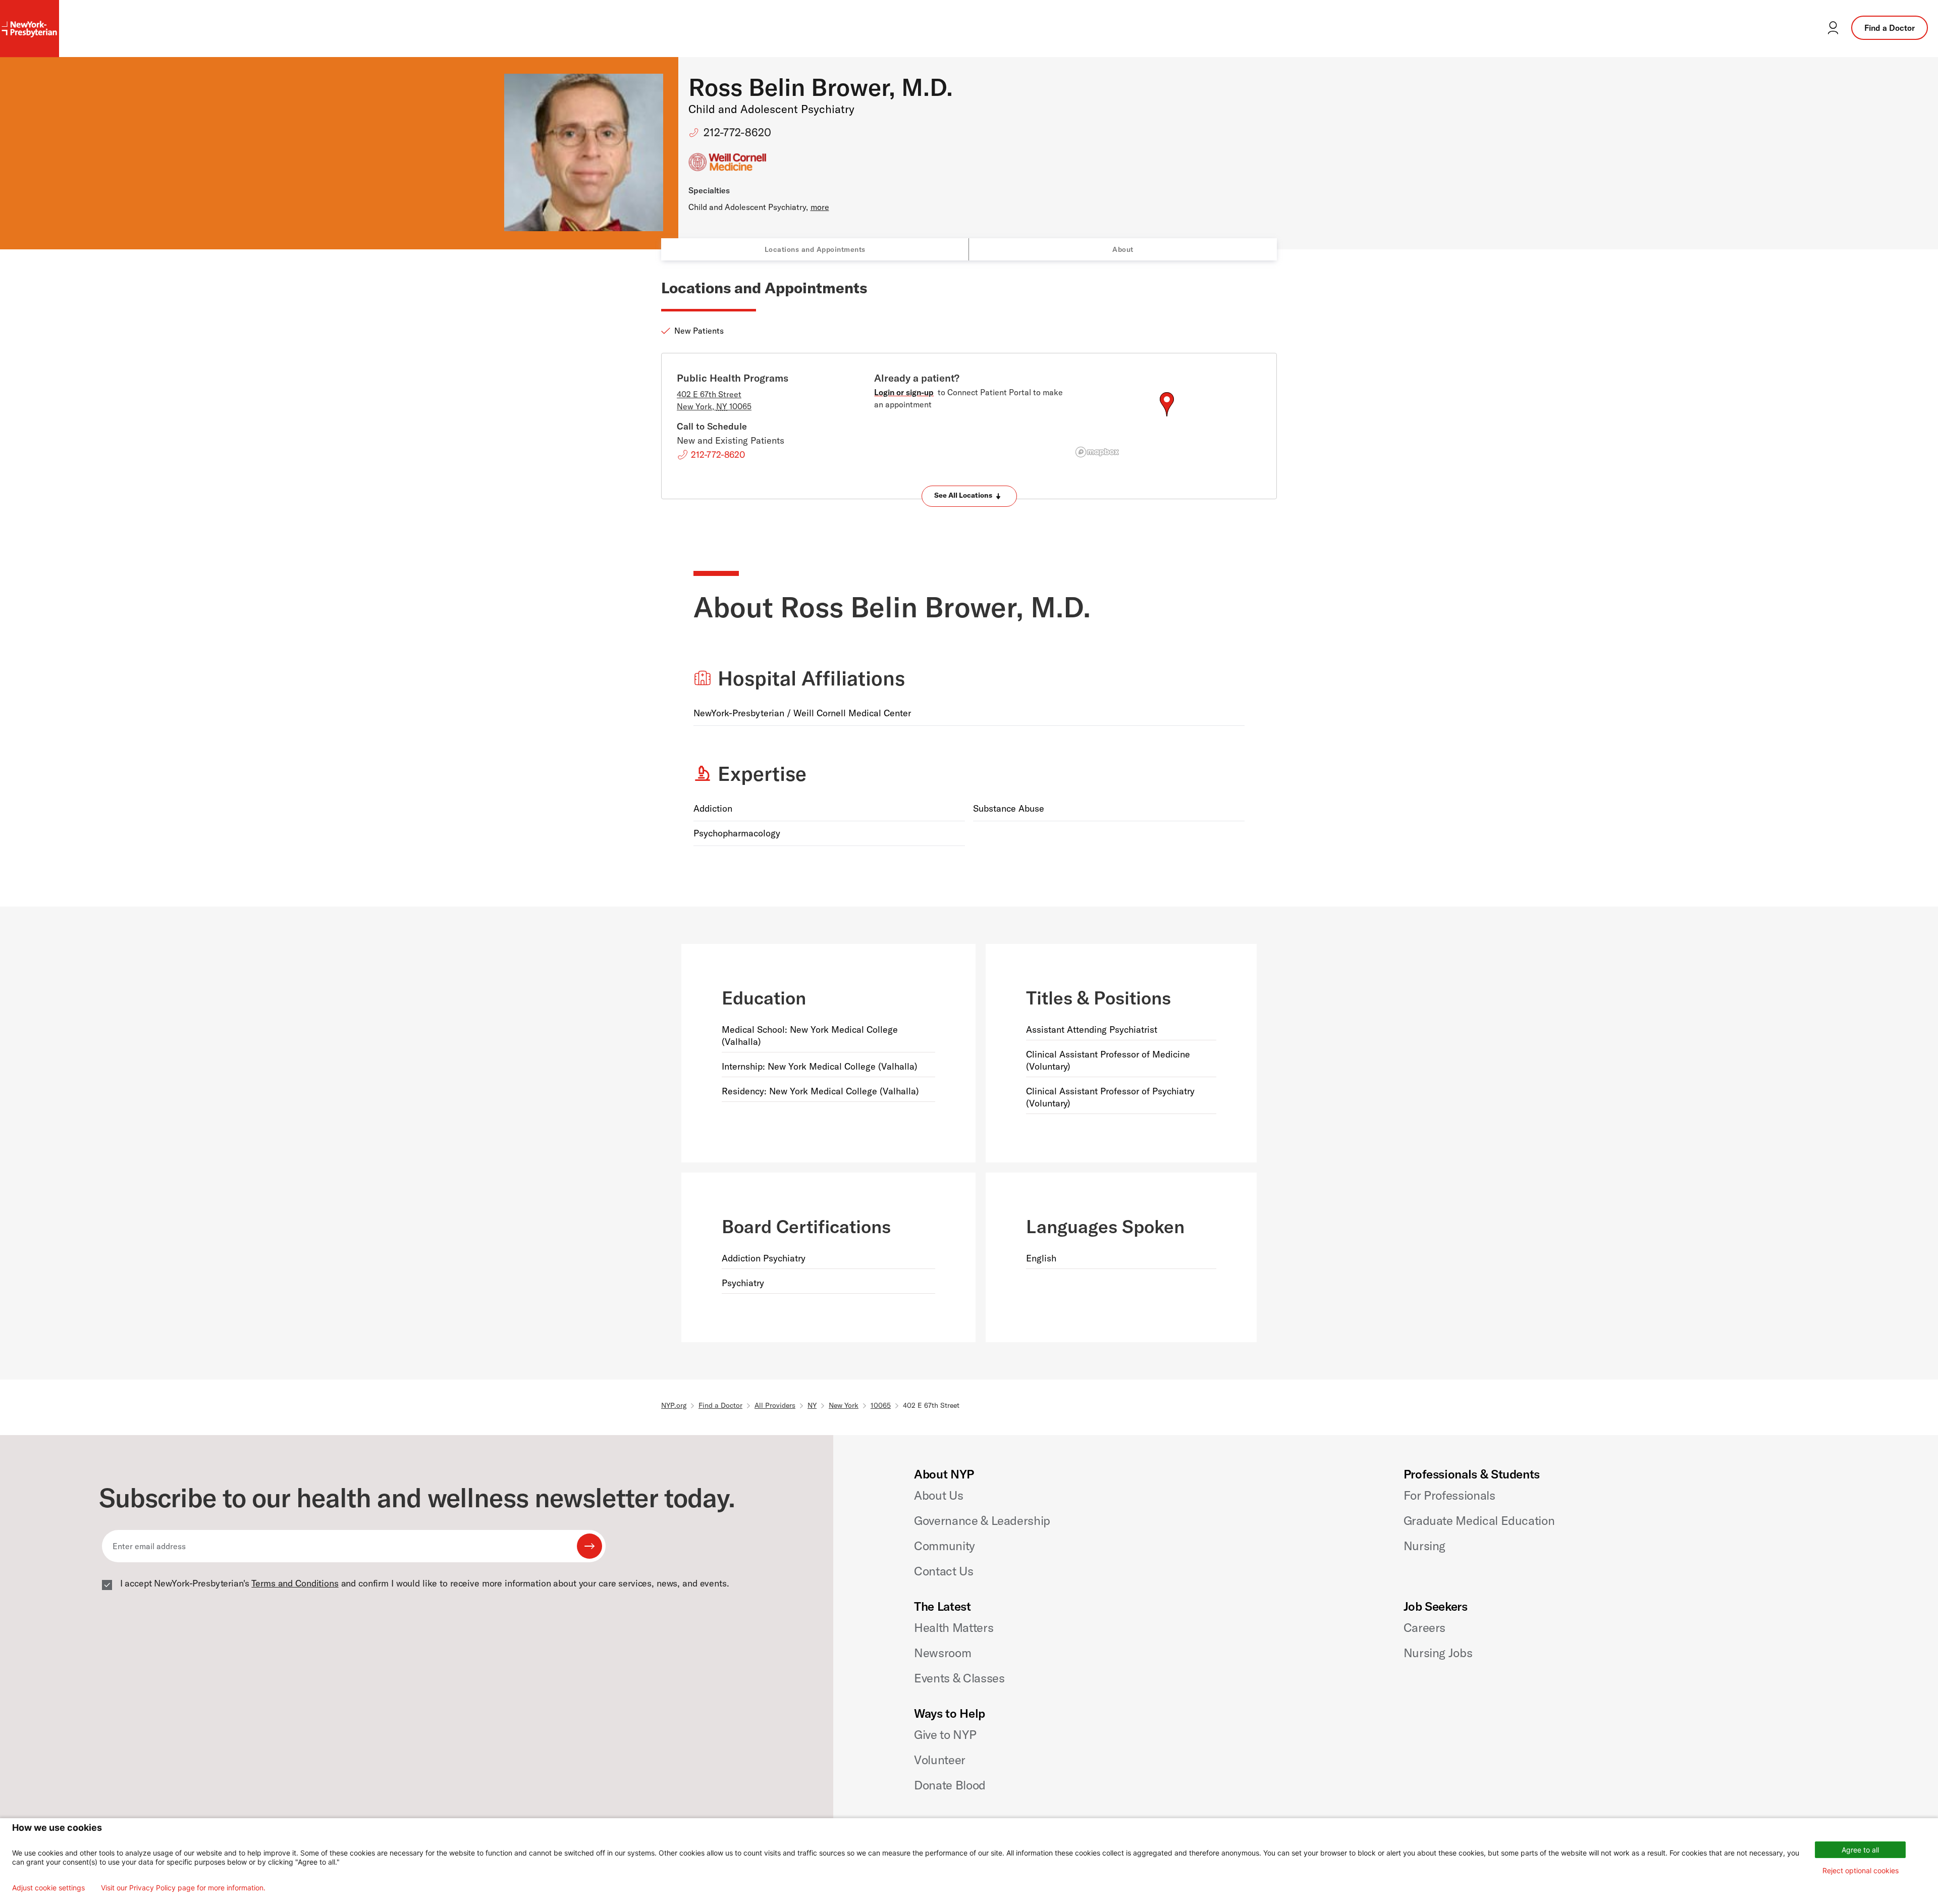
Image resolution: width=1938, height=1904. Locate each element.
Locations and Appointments (815, 249)
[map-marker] (1167, 404)
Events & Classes (959, 1678)
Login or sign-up (904, 392)
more (820, 207)
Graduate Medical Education (1479, 1520)
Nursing (1424, 1546)
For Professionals (1449, 1495)
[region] (1167, 416)
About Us (938, 1495)
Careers (1424, 1627)
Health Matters (954, 1627)
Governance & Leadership (982, 1520)
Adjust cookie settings (48, 1888)
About (1123, 249)
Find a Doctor (1890, 28)
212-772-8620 (737, 132)
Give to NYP (945, 1734)
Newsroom (943, 1653)
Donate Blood (950, 1785)
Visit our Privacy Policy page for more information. (183, 1888)
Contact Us (944, 1571)
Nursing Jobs (1438, 1653)
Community (945, 1546)
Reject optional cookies (1861, 1870)
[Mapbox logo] (1097, 452)
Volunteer (940, 1760)
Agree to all (1860, 1850)
